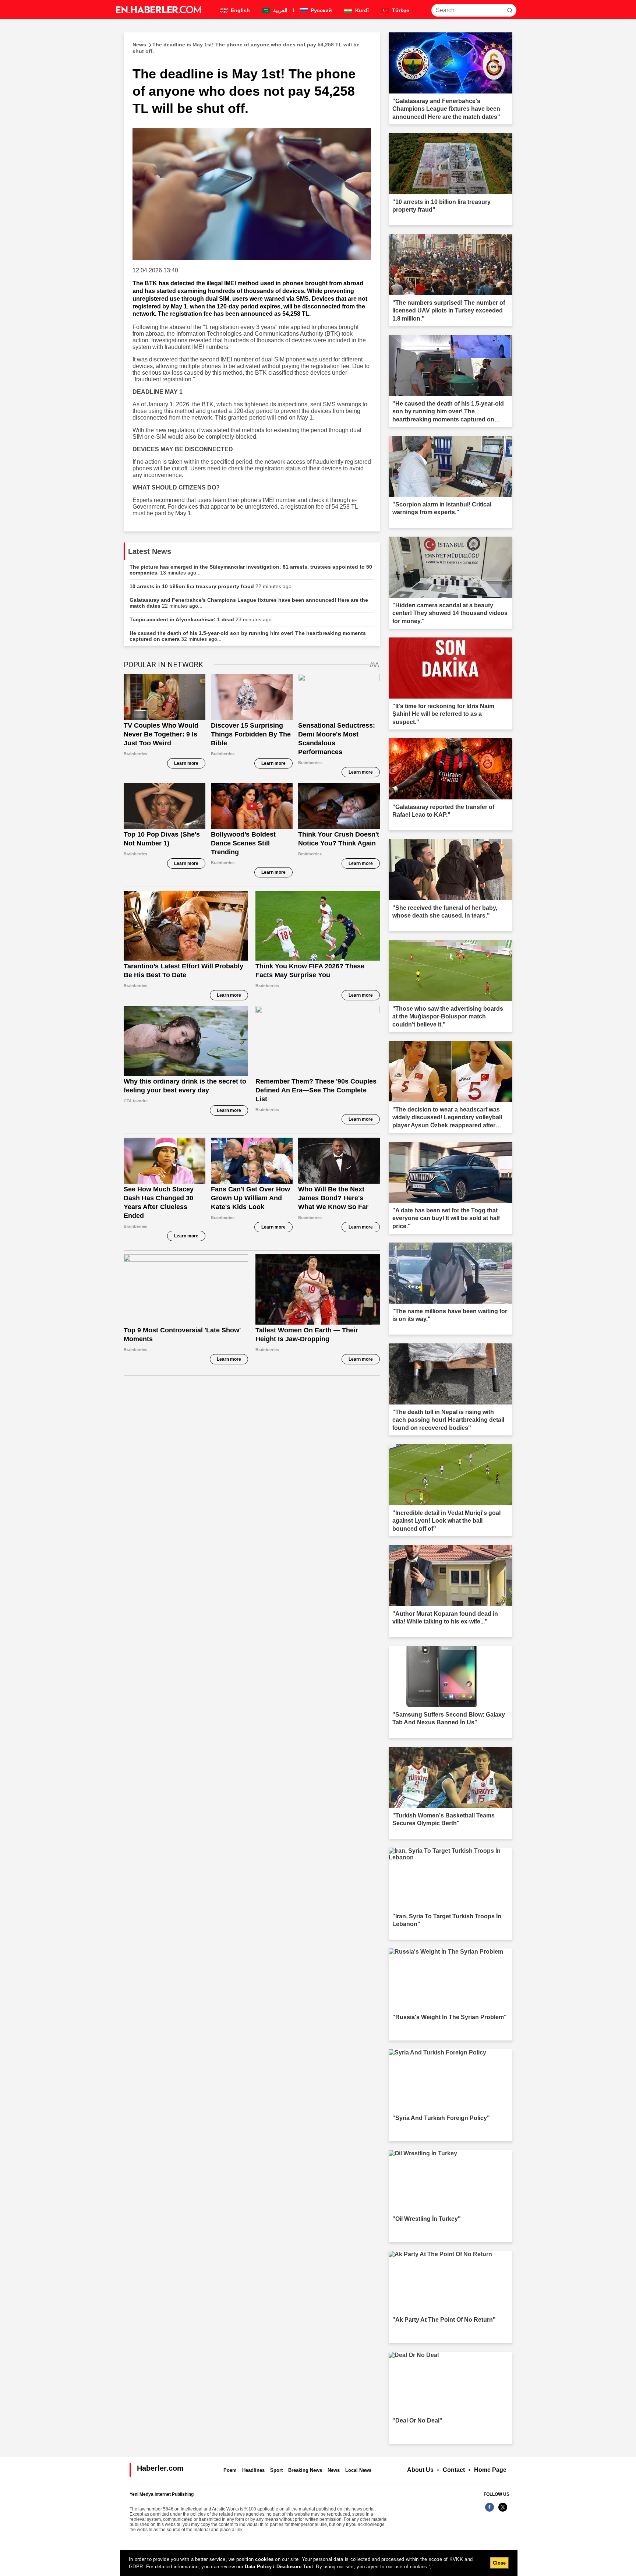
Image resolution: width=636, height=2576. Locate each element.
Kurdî (361, 10)
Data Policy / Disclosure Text (279, 2567)
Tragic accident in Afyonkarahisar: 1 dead (203, 619)
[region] (319, 2563)
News (334, 2470)
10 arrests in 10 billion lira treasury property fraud (213, 586)
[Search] (510, 10)
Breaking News (305, 2470)
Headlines (253, 2470)
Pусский (321, 10)
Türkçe (400, 10)
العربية (280, 10)
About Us (420, 2470)
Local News (358, 2470)
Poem (230, 2470)
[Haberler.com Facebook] (490, 2511)
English (240, 10)
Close (499, 2563)
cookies (264, 2559)
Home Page (490, 2470)
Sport (276, 2470)
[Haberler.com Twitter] (503, 2511)
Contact (454, 2470)
